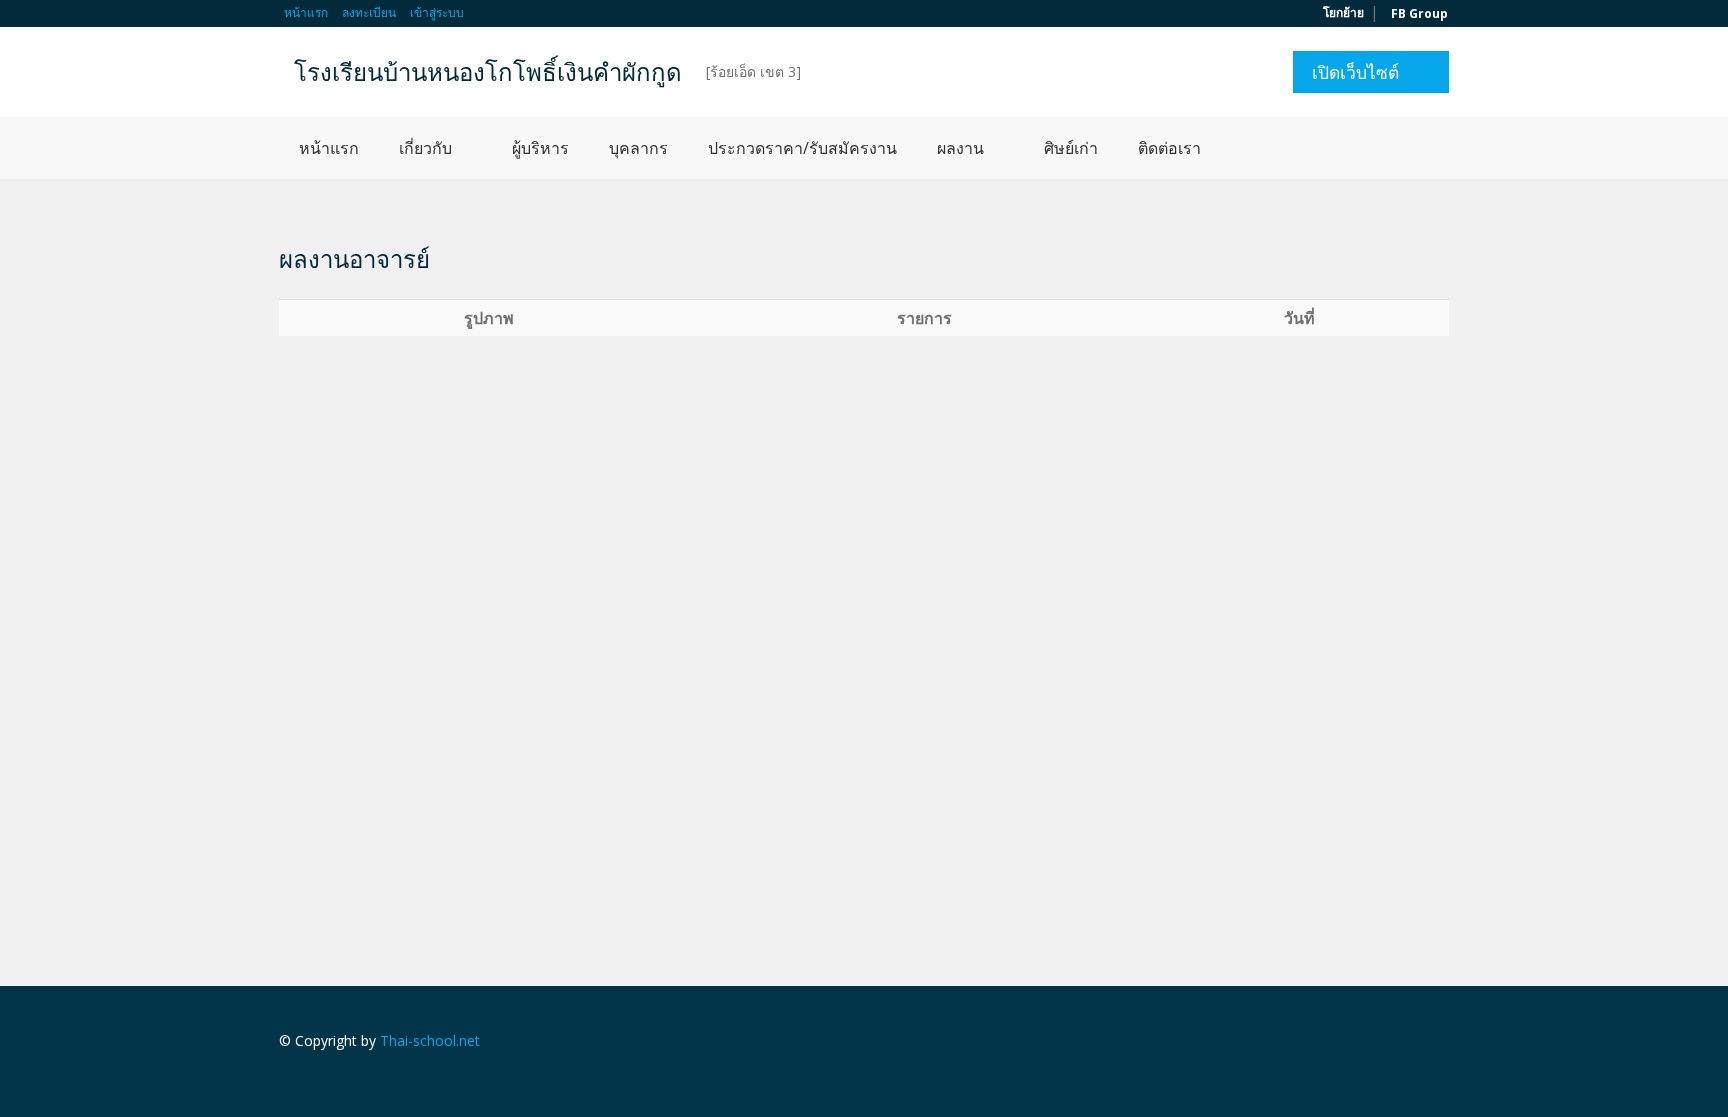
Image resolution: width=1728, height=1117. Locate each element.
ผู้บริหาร (540, 148)
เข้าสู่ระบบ (437, 12)
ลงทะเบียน (369, 12)
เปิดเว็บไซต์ (1355, 72)
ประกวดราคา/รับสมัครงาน (802, 148)
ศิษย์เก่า (1071, 148)
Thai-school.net (430, 1040)
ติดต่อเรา (1169, 148)
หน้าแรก (306, 12)
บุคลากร (638, 148)
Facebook (1443, 1043)
